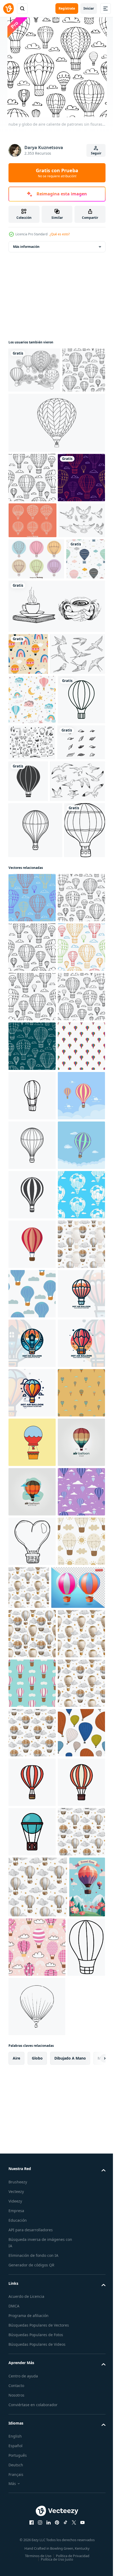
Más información (26, 247)
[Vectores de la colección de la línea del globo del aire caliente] (36, 690)
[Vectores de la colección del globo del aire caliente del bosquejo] (32, 615)
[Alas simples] (32, 1042)
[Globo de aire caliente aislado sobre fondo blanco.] (35, 1135)
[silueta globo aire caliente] (78, 1044)
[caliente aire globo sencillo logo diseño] (32, 2101)
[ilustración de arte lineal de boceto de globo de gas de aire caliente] (56, 468)
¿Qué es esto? (60, 234)
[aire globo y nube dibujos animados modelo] (32, 2051)
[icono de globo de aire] (32, 1952)
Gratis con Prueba (57, 173)
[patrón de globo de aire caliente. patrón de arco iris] (28, 826)
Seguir (96, 153)
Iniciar (89, 8)
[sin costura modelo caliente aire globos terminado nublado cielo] (32, 2497)
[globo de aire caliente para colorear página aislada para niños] (29, 1191)
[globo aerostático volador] (32, 2348)
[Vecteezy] (8, 9)
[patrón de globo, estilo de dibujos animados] (32, 1605)
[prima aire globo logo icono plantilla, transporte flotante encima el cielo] (32, 2447)
